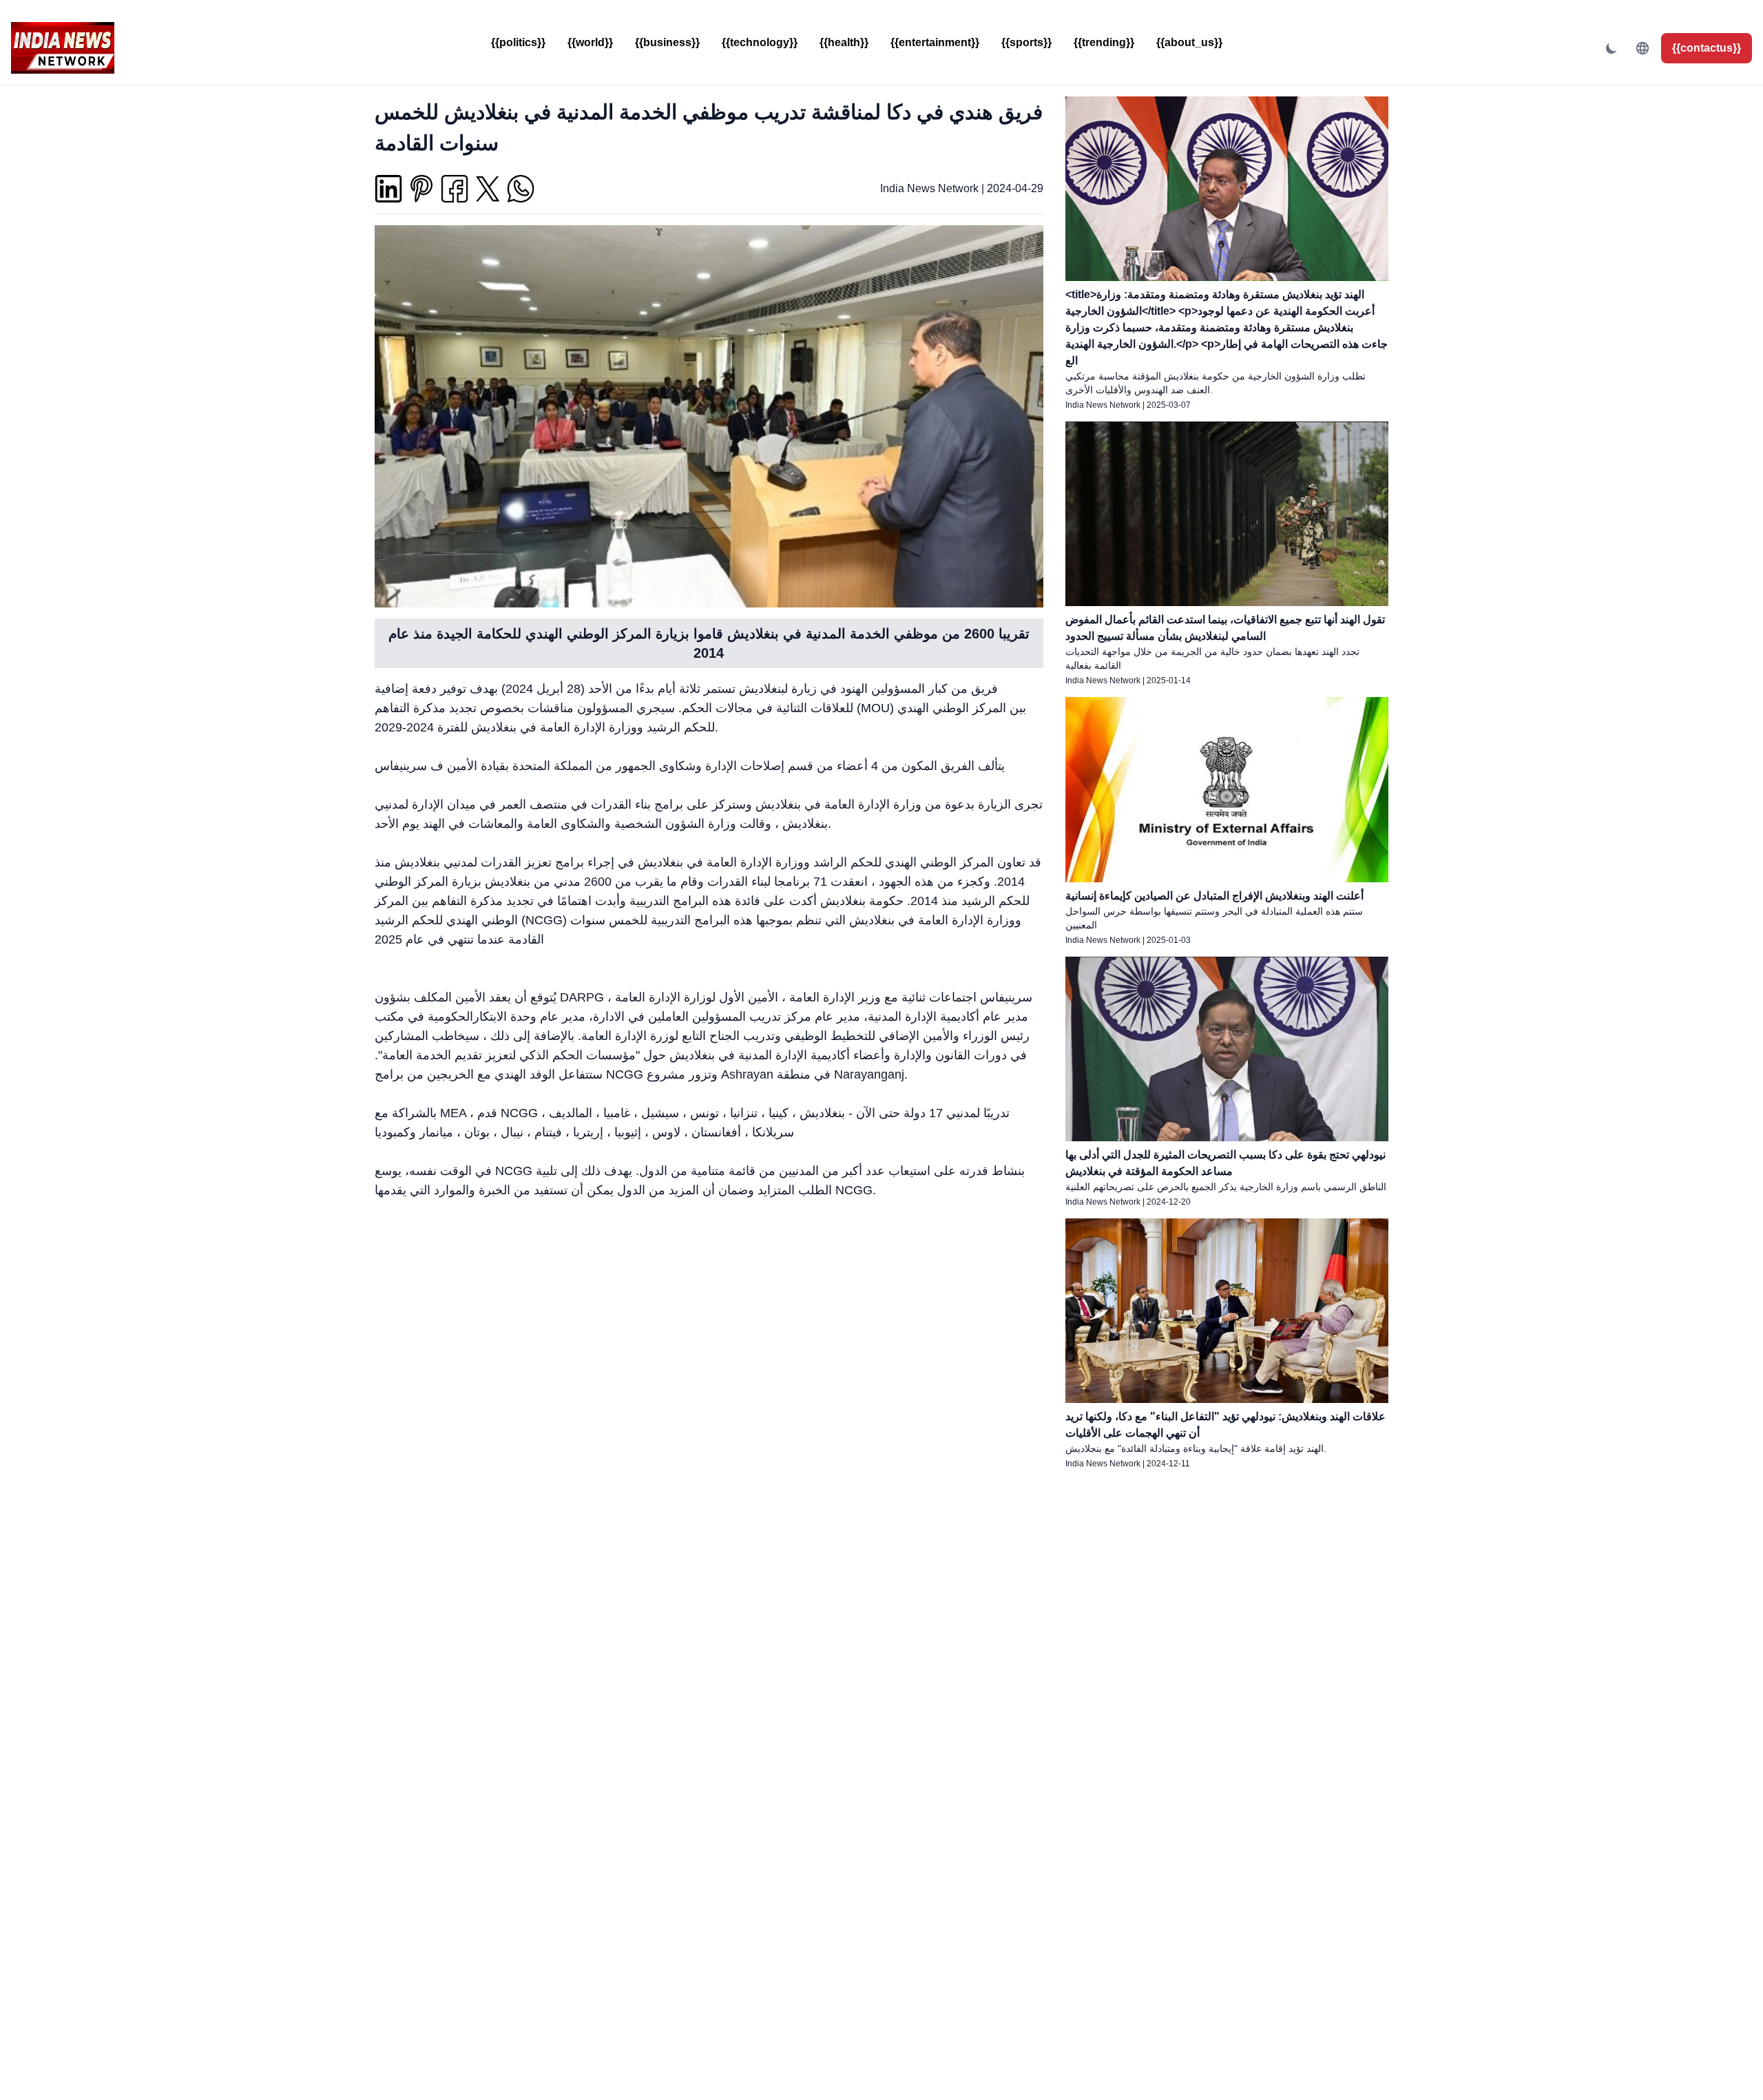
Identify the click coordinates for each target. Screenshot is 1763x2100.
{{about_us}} (1189, 42)
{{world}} (590, 42)
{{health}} (844, 42)
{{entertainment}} (935, 42)
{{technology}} (760, 42)
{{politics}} (518, 42)
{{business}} (667, 42)
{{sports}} (1026, 42)
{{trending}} (1104, 42)
